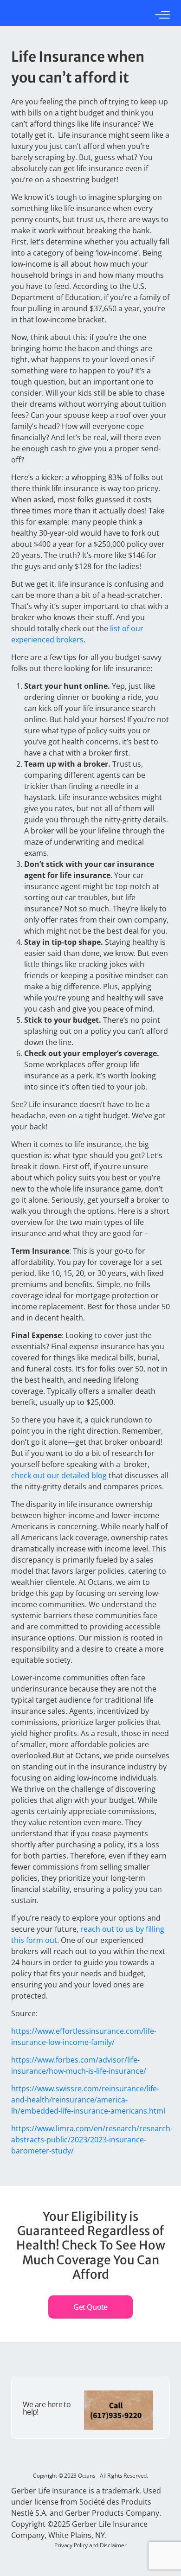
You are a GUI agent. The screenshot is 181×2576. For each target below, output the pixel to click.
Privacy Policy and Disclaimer (90, 2545)
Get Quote (90, 2307)
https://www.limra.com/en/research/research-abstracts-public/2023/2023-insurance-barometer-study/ (92, 2140)
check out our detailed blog (59, 1475)
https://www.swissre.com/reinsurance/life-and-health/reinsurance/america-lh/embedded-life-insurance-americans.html (88, 2100)
